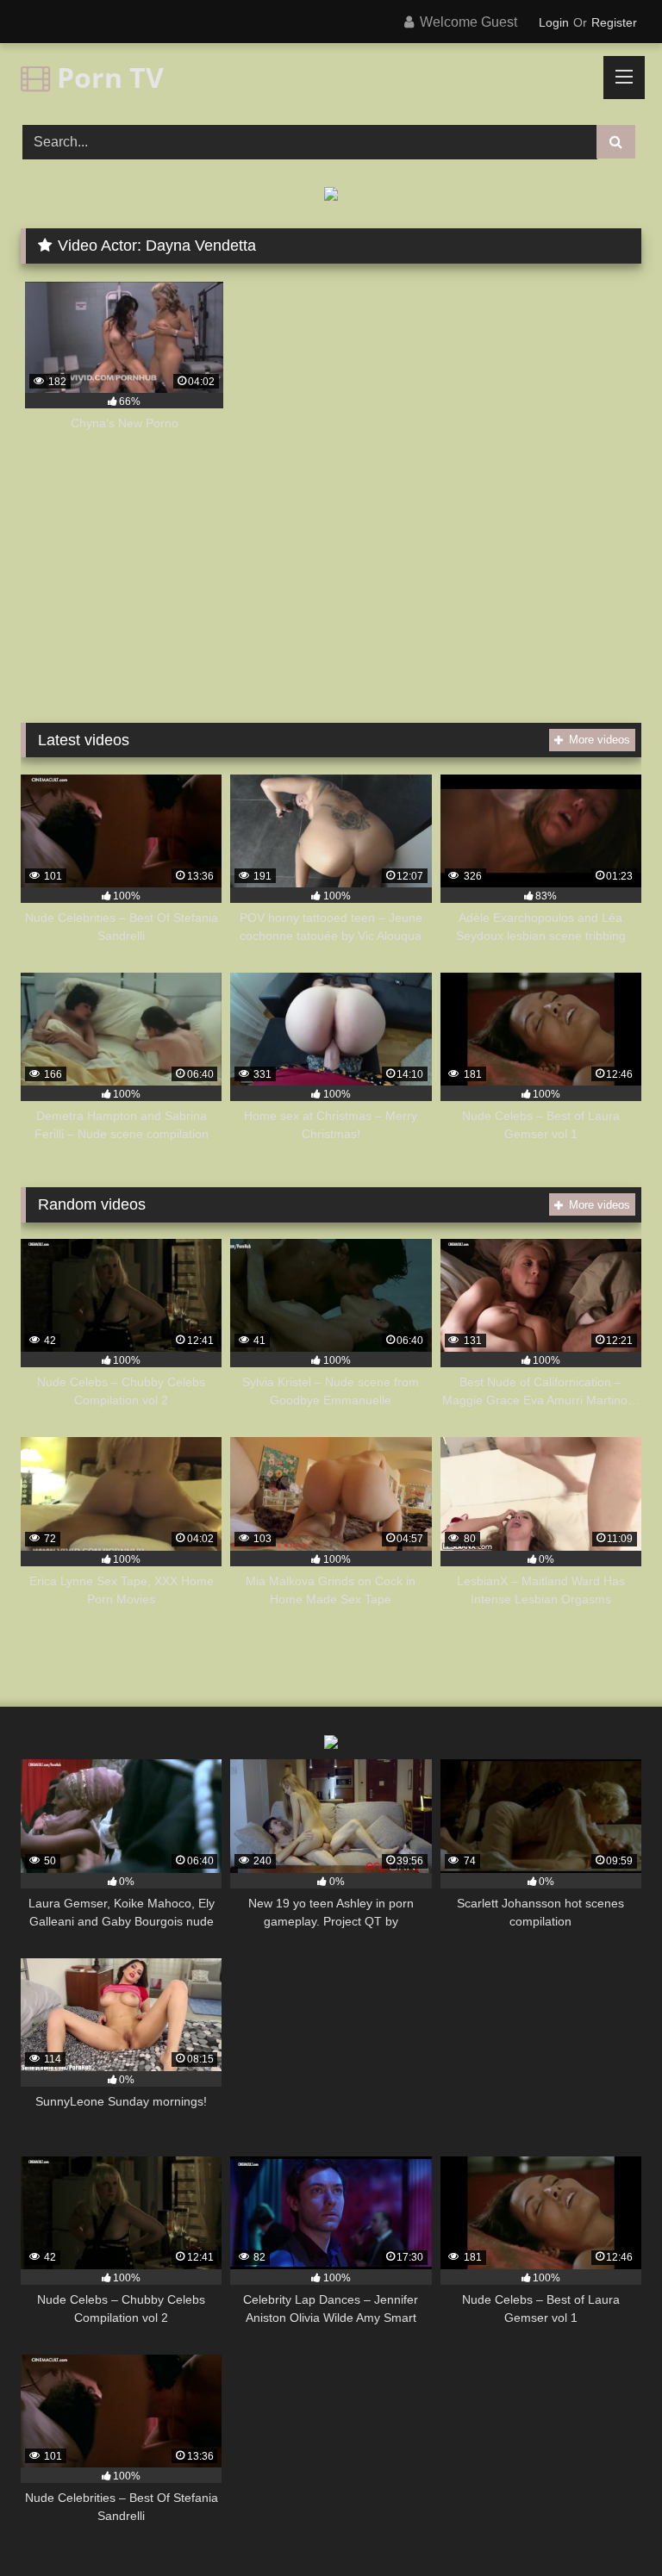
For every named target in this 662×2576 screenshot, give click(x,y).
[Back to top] (609, 2525)
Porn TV (107, 77)
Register (614, 22)
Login (554, 22)
